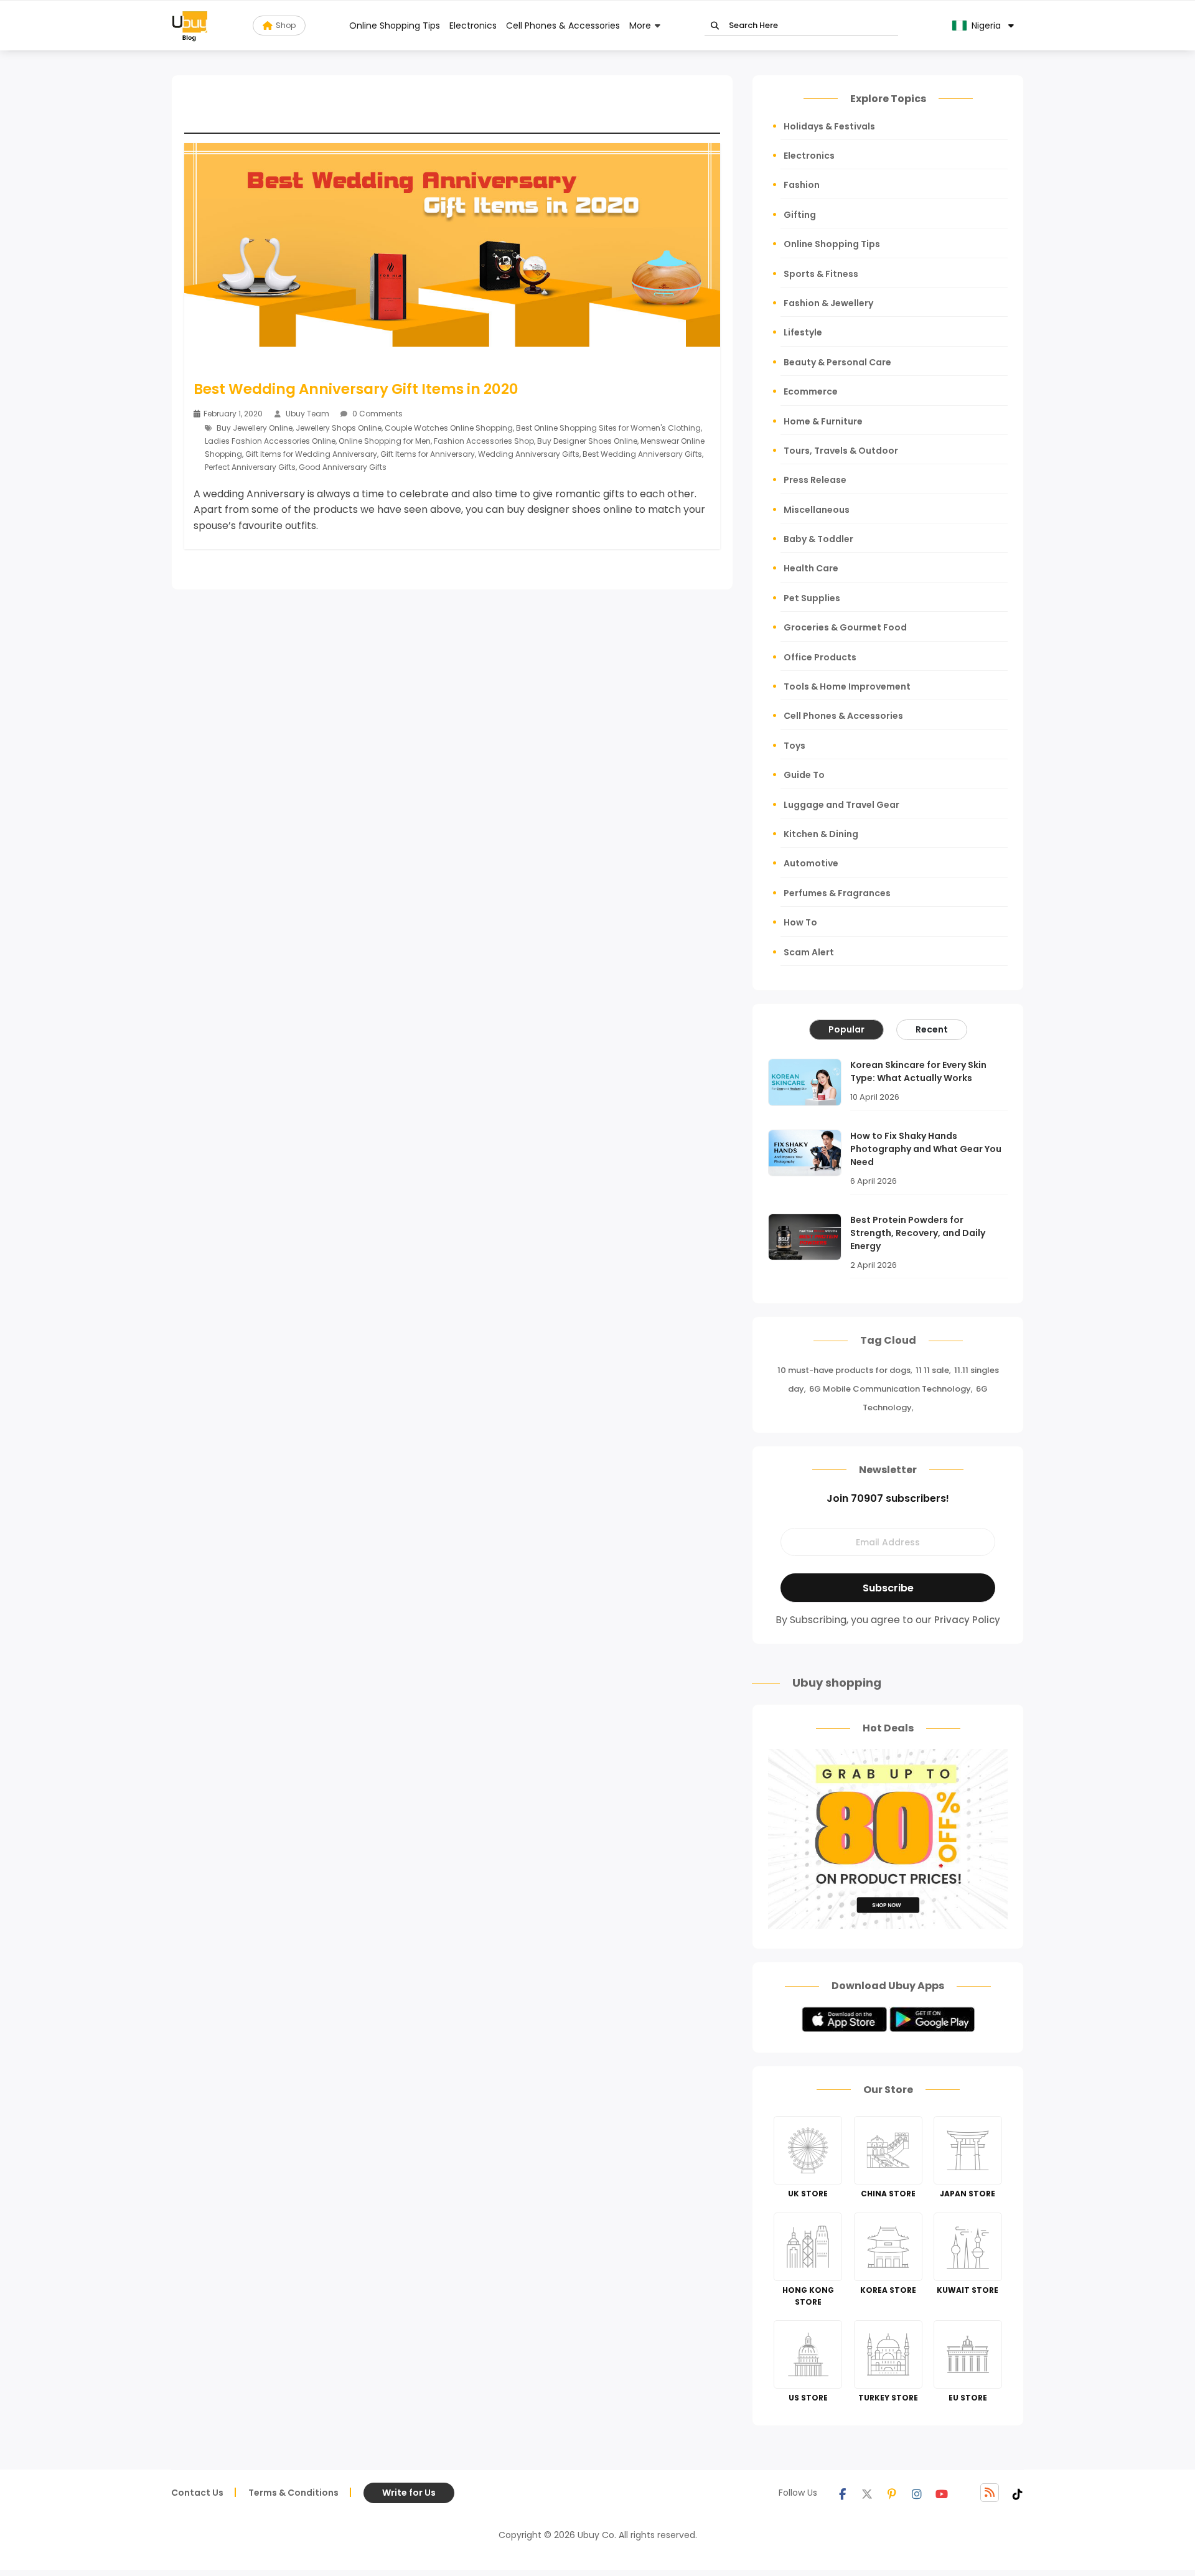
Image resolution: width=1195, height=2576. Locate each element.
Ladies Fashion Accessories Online (270, 441)
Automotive (811, 863)
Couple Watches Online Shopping (449, 428)
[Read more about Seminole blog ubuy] (190, 26)
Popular (846, 1029)
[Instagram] (917, 2493)
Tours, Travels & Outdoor (841, 451)
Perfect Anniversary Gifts (250, 467)
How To (800, 922)
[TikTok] (1018, 2493)
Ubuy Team (307, 414)
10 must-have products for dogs (844, 1370)
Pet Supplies (812, 598)
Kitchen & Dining (821, 834)
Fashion (802, 185)
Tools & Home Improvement (847, 686)
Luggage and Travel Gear (841, 805)
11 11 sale (932, 1370)
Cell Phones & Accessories (563, 26)
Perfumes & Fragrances (837, 893)
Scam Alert (809, 952)
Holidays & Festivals (829, 126)
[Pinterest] (892, 2493)
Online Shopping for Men (385, 441)
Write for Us (409, 2493)
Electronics (473, 26)
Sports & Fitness (821, 274)
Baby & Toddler (818, 539)
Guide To (804, 775)
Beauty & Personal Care (837, 362)
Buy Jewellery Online (255, 428)
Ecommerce (811, 391)
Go (715, 26)
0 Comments (377, 414)
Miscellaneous (817, 510)
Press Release (815, 480)
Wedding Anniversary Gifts (529, 454)
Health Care (811, 568)
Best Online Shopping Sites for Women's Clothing (608, 428)
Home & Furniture (823, 421)
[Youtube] (942, 2493)
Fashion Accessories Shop (484, 441)
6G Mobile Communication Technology (890, 1389)
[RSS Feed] (990, 2493)
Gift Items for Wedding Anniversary (311, 454)
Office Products (820, 657)
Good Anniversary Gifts (343, 467)
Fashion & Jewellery (828, 303)
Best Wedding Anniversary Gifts (642, 454)
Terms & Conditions (293, 2493)
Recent (932, 1029)
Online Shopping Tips (395, 26)
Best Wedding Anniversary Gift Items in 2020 (356, 389)
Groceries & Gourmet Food (845, 627)
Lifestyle (803, 332)
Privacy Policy (967, 1620)
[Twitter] (867, 2493)
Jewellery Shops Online (339, 428)
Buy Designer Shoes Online (587, 441)
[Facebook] (842, 2493)
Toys (794, 746)
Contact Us (197, 2493)
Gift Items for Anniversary (428, 454)
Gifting (800, 215)
